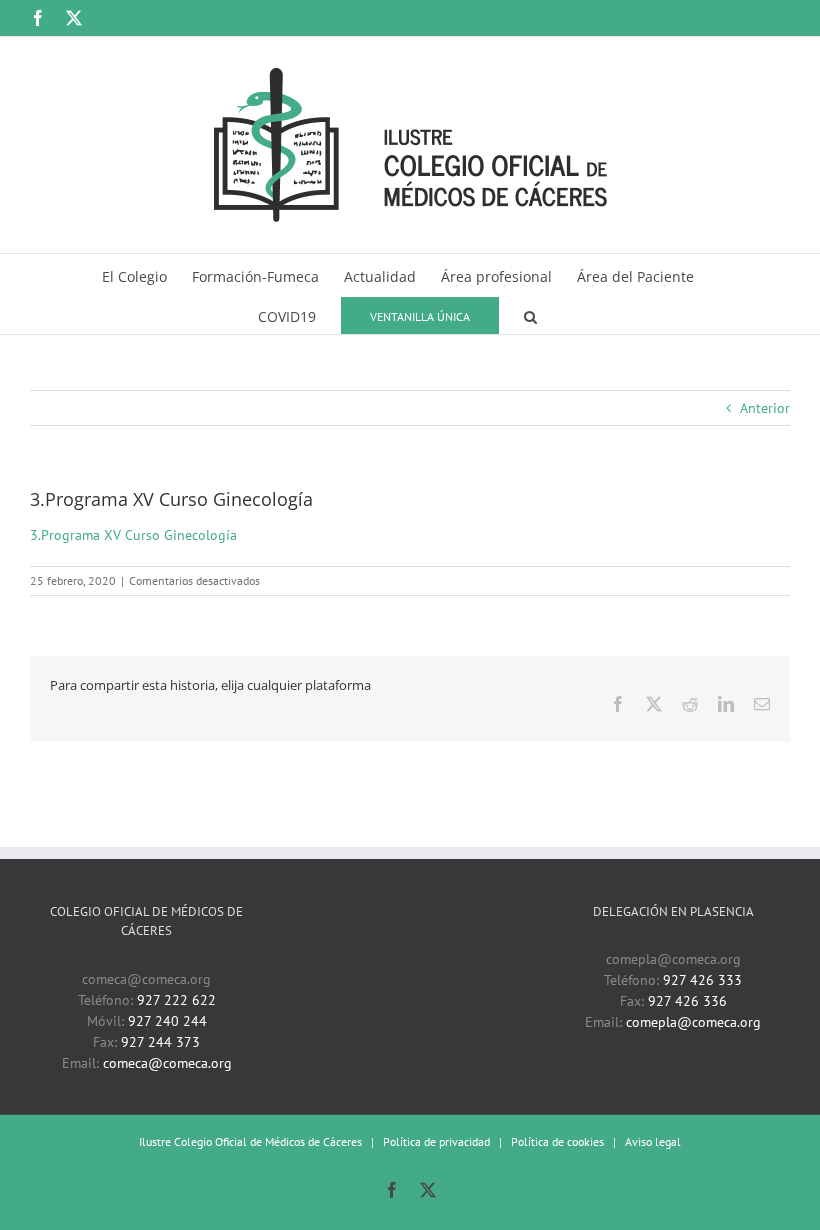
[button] (530, 314)
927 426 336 (687, 1001)
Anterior (765, 408)
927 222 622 (176, 1000)
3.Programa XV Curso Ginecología (133, 535)
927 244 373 (160, 1042)
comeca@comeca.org (167, 1063)
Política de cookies (557, 1141)
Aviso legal (653, 1141)
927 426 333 (702, 980)
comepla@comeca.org (693, 1022)
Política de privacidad (436, 1141)
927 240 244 (167, 1021)
